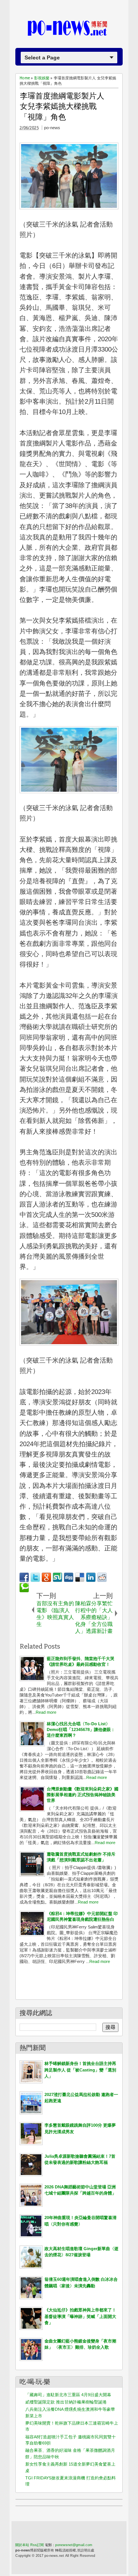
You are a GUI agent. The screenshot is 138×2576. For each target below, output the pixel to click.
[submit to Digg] (69, 1577)
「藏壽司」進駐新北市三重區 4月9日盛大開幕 (68, 2395)
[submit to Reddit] (102, 1577)
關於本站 (22, 2545)
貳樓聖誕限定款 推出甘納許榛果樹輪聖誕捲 (66, 2402)
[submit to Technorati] (24, 1588)
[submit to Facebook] (24, 1577)
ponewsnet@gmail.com (74, 2545)
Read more (46, 1712)
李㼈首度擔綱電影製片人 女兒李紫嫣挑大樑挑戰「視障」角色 (62, 106)
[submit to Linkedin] (91, 1577)
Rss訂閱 (37, 2545)
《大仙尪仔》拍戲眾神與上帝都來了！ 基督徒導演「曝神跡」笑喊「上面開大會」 (80, 2316)
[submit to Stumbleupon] (58, 1577)
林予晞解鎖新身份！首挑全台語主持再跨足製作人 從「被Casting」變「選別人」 (80, 2070)
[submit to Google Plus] (46, 1577)
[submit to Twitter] (35, 1577)
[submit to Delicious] (80, 1577)
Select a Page (42, 58)
